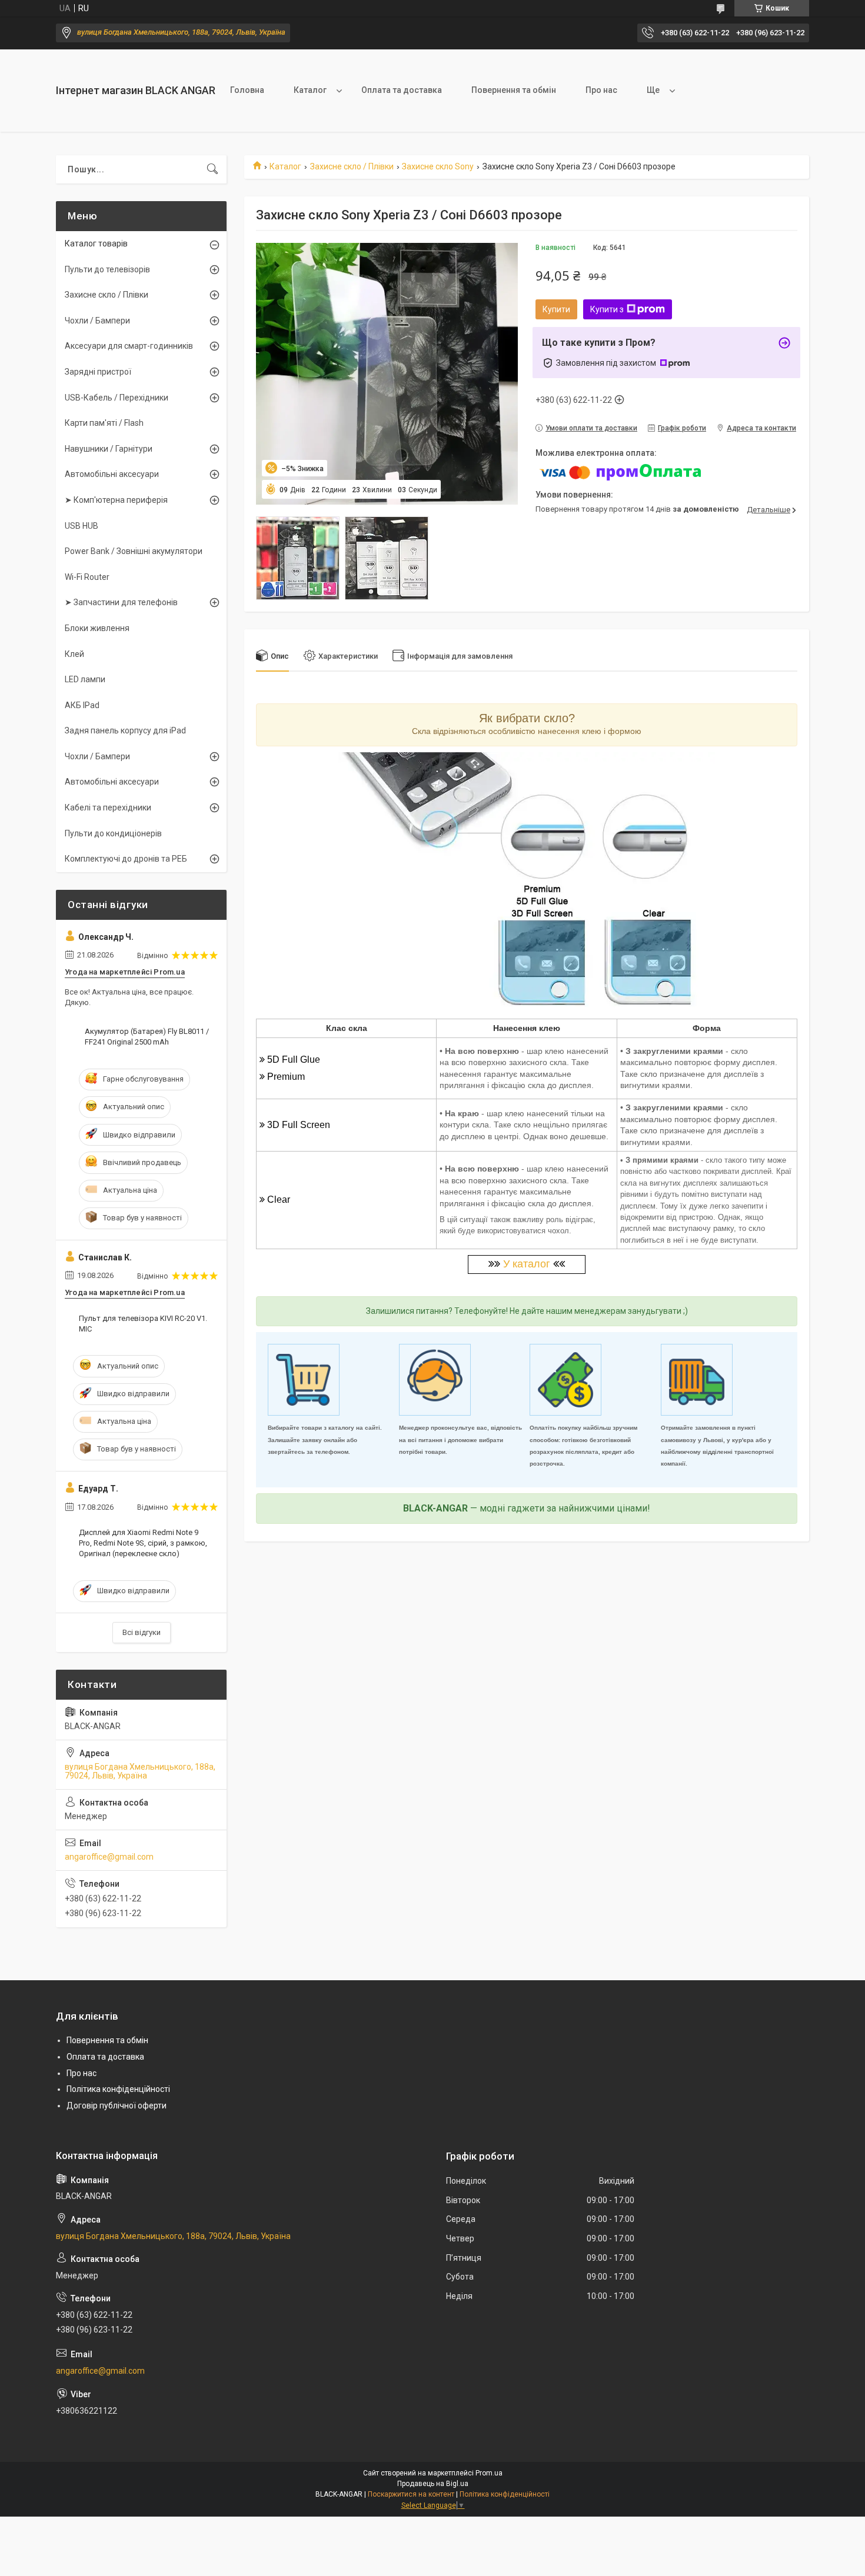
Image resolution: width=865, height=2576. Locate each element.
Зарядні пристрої (98, 372)
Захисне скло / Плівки (352, 166)
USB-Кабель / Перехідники (117, 398)
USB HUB (81, 526)
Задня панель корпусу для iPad (125, 730)
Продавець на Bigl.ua (433, 2484)
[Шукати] (212, 169)
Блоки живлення (97, 628)
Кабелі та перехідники (108, 807)
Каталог (310, 90)
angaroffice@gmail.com (109, 1857)
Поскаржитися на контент (411, 2494)
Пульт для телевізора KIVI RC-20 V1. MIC (143, 1324)
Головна (247, 90)
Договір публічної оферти (117, 2105)
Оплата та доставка (402, 90)
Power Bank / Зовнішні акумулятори (134, 551)
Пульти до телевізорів (107, 269)
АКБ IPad (82, 705)
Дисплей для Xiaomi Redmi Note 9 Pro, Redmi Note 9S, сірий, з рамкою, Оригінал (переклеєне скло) (143, 1543)
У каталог (527, 1264)
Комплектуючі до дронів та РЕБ (126, 859)
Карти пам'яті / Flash (104, 423)
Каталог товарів (96, 243)
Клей (74, 654)
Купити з (607, 309)
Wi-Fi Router (87, 577)
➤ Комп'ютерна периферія (116, 500)
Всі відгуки (142, 1632)
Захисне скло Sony (438, 166)
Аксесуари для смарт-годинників (129, 346)
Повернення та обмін (514, 90)
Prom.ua (489, 2473)
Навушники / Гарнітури (109, 449)
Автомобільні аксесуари (112, 474)
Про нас (601, 90)
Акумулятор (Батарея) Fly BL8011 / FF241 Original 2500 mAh (147, 1037)
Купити (556, 309)
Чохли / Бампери (97, 321)
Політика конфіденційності (118, 2089)
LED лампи (85, 679)
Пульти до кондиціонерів (113, 833)
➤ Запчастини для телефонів (121, 602)
